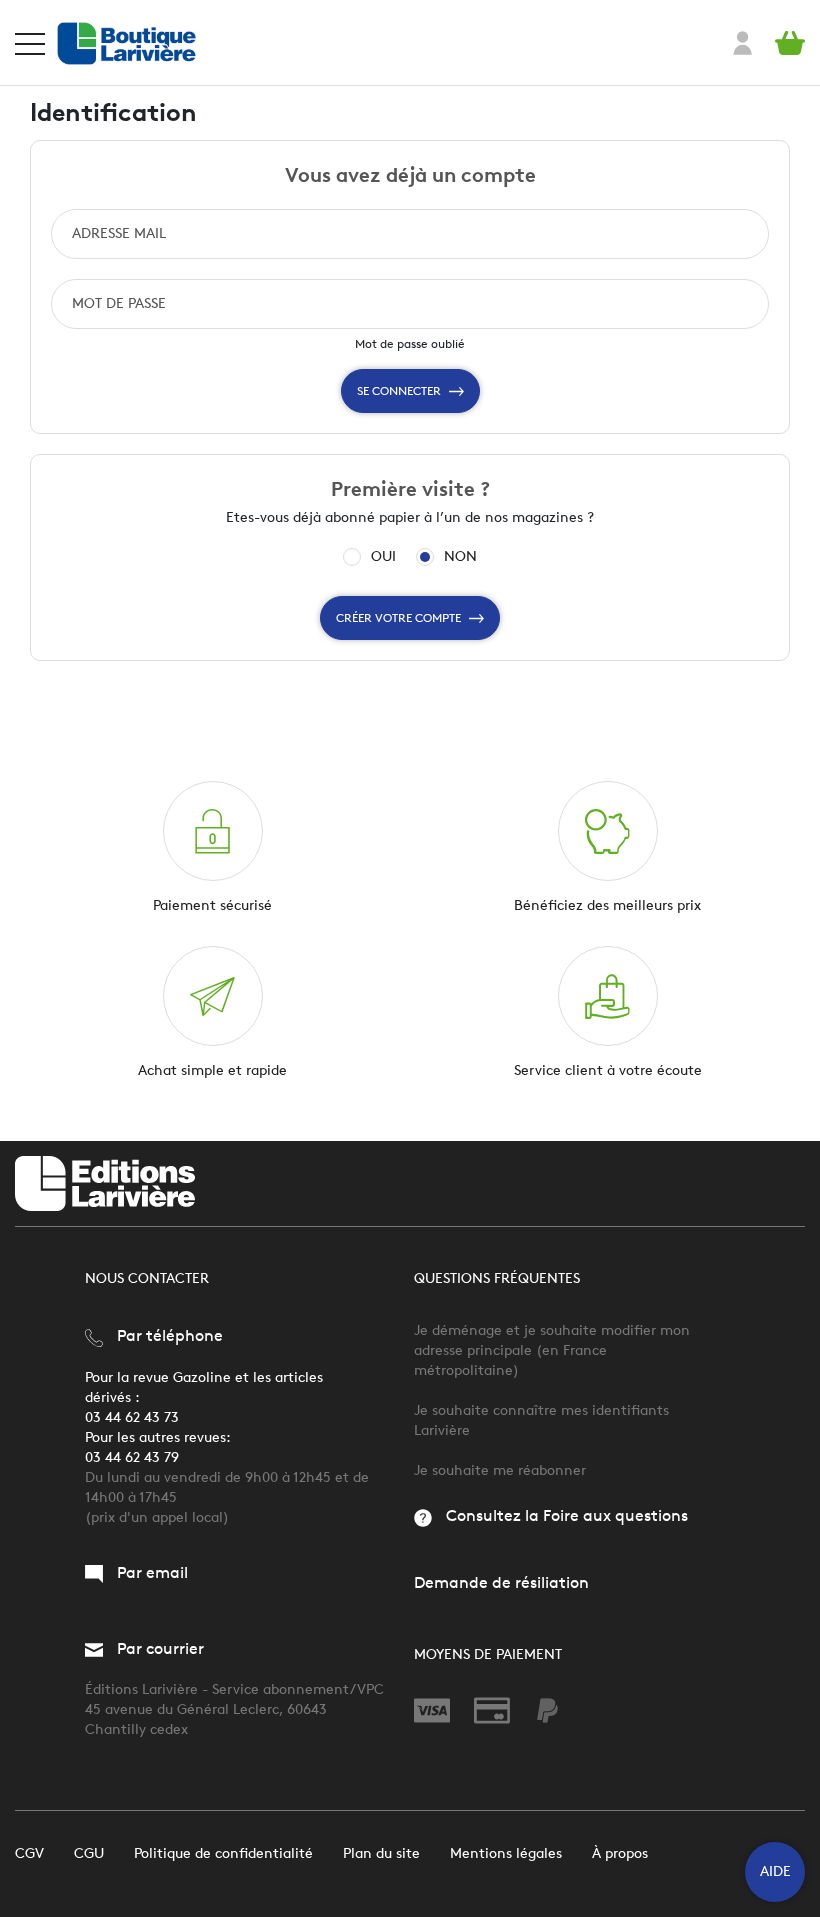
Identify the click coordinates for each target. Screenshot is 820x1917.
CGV (29, 1853)
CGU (89, 1853)
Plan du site (381, 1853)
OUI (383, 557)
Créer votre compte (398, 617)
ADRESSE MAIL (119, 233)
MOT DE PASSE (119, 303)
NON (460, 557)
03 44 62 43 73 (132, 1417)
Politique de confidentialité (223, 1853)
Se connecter (399, 390)
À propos (620, 1853)
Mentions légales (506, 1853)
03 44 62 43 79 (132, 1457)
